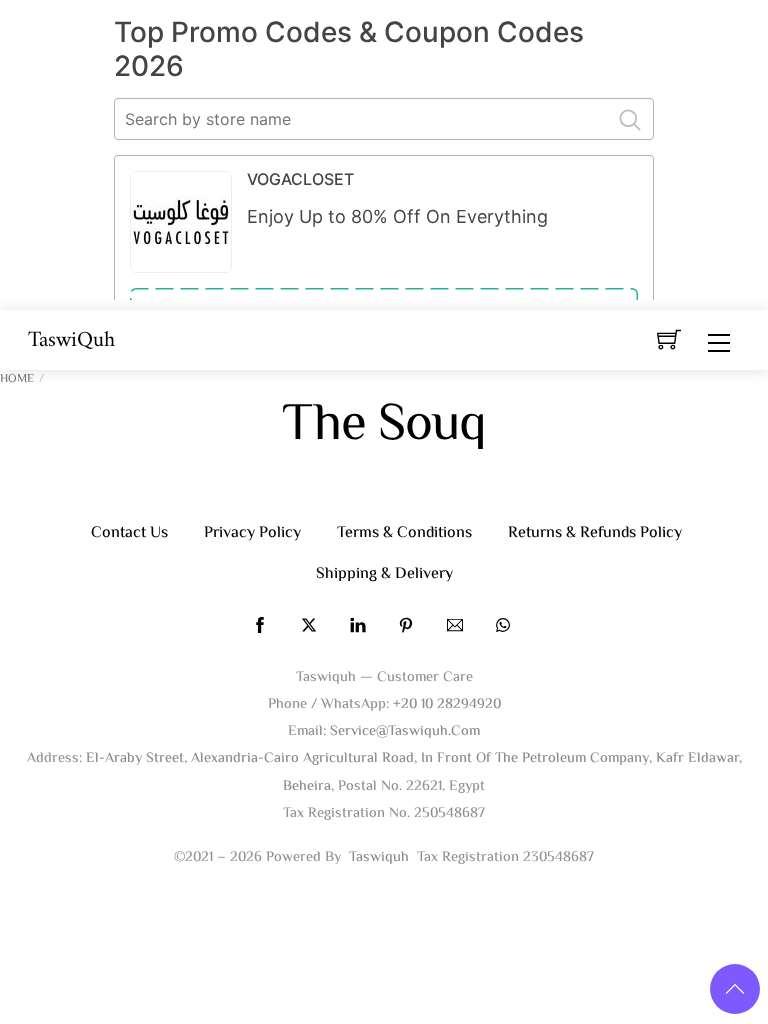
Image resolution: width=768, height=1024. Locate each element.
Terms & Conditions (404, 533)
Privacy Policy (252, 533)
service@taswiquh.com (405, 731)
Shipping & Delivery (384, 574)
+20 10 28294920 (447, 704)
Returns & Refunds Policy (595, 533)
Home (17, 379)
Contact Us (129, 533)
